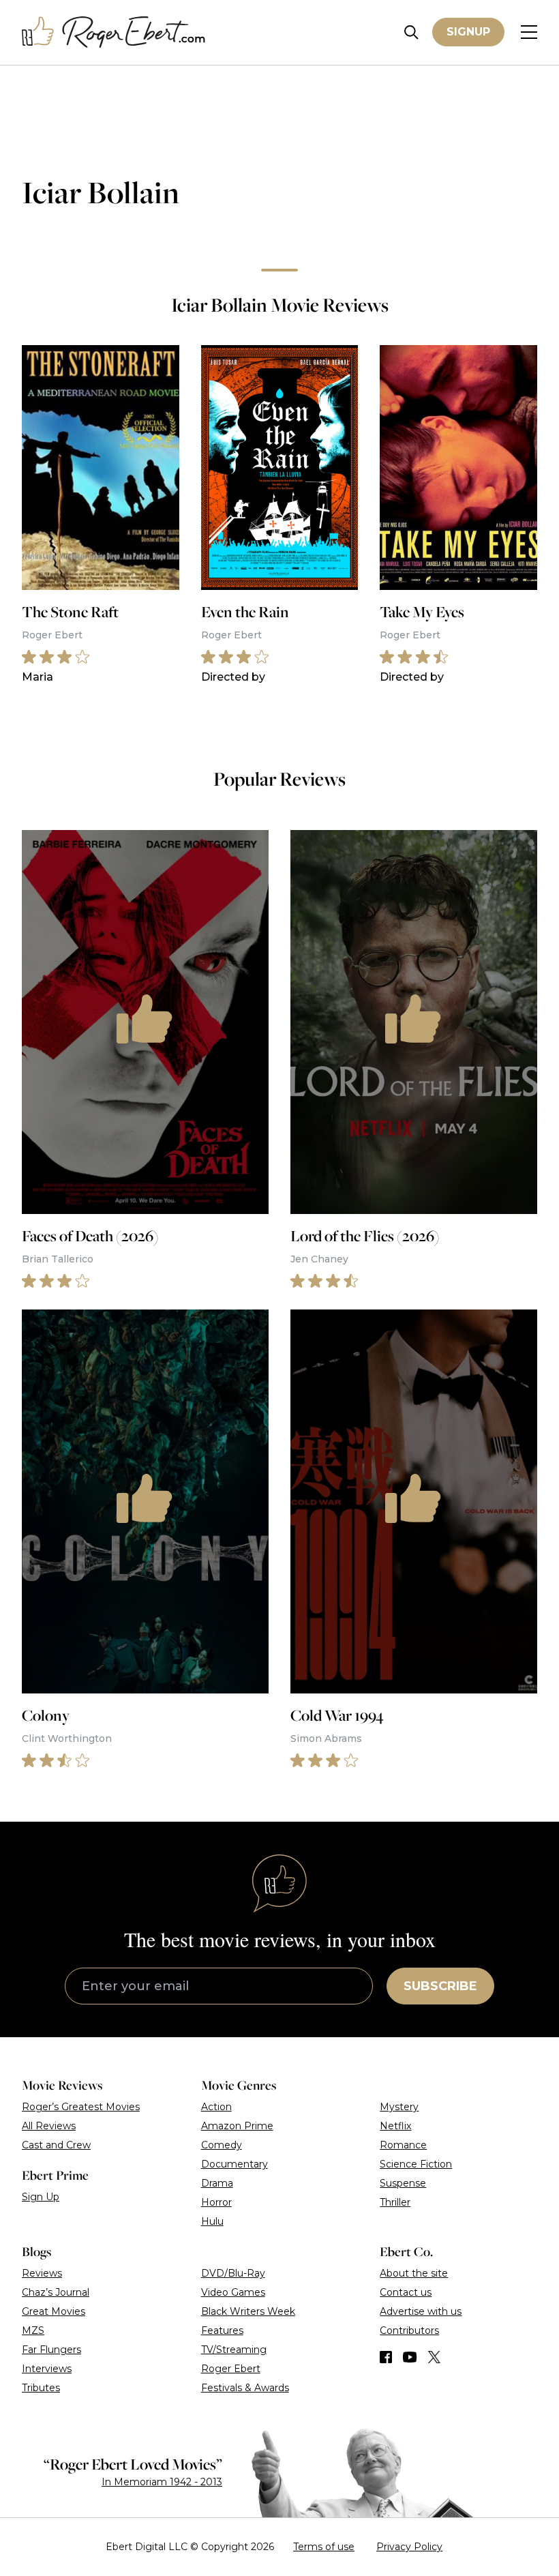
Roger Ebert (231, 2369)
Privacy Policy (409, 2547)
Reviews (42, 2273)
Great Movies (54, 2311)
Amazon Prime (237, 2126)
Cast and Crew (56, 2145)
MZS (33, 2330)
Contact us (406, 2292)
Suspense (403, 2183)
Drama (217, 2183)
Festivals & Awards (245, 2388)
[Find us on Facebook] (386, 2357)
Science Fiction (416, 2164)
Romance (403, 2145)
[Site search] (411, 32)
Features (222, 2330)
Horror (216, 2202)
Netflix (395, 2126)
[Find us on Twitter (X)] (434, 2357)
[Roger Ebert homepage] (114, 32)
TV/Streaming (234, 2350)
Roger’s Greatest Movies (81, 2107)
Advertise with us (421, 2311)
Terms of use (324, 2547)
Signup (468, 32)
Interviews (47, 2369)
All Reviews (49, 2126)
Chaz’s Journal (56, 2292)
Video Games (233, 2292)
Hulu (212, 2221)
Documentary (235, 2164)
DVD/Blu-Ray (233, 2273)
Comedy (222, 2145)
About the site (414, 2273)
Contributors (409, 2330)
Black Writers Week (248, 2311)
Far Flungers (51, 2350)
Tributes (41, 2388)
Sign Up (41, 2197)
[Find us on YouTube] (410, 2357)
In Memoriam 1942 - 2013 (162, 2482)
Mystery (399, 2107)
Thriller (395, 2202)
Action (216, 2107)
